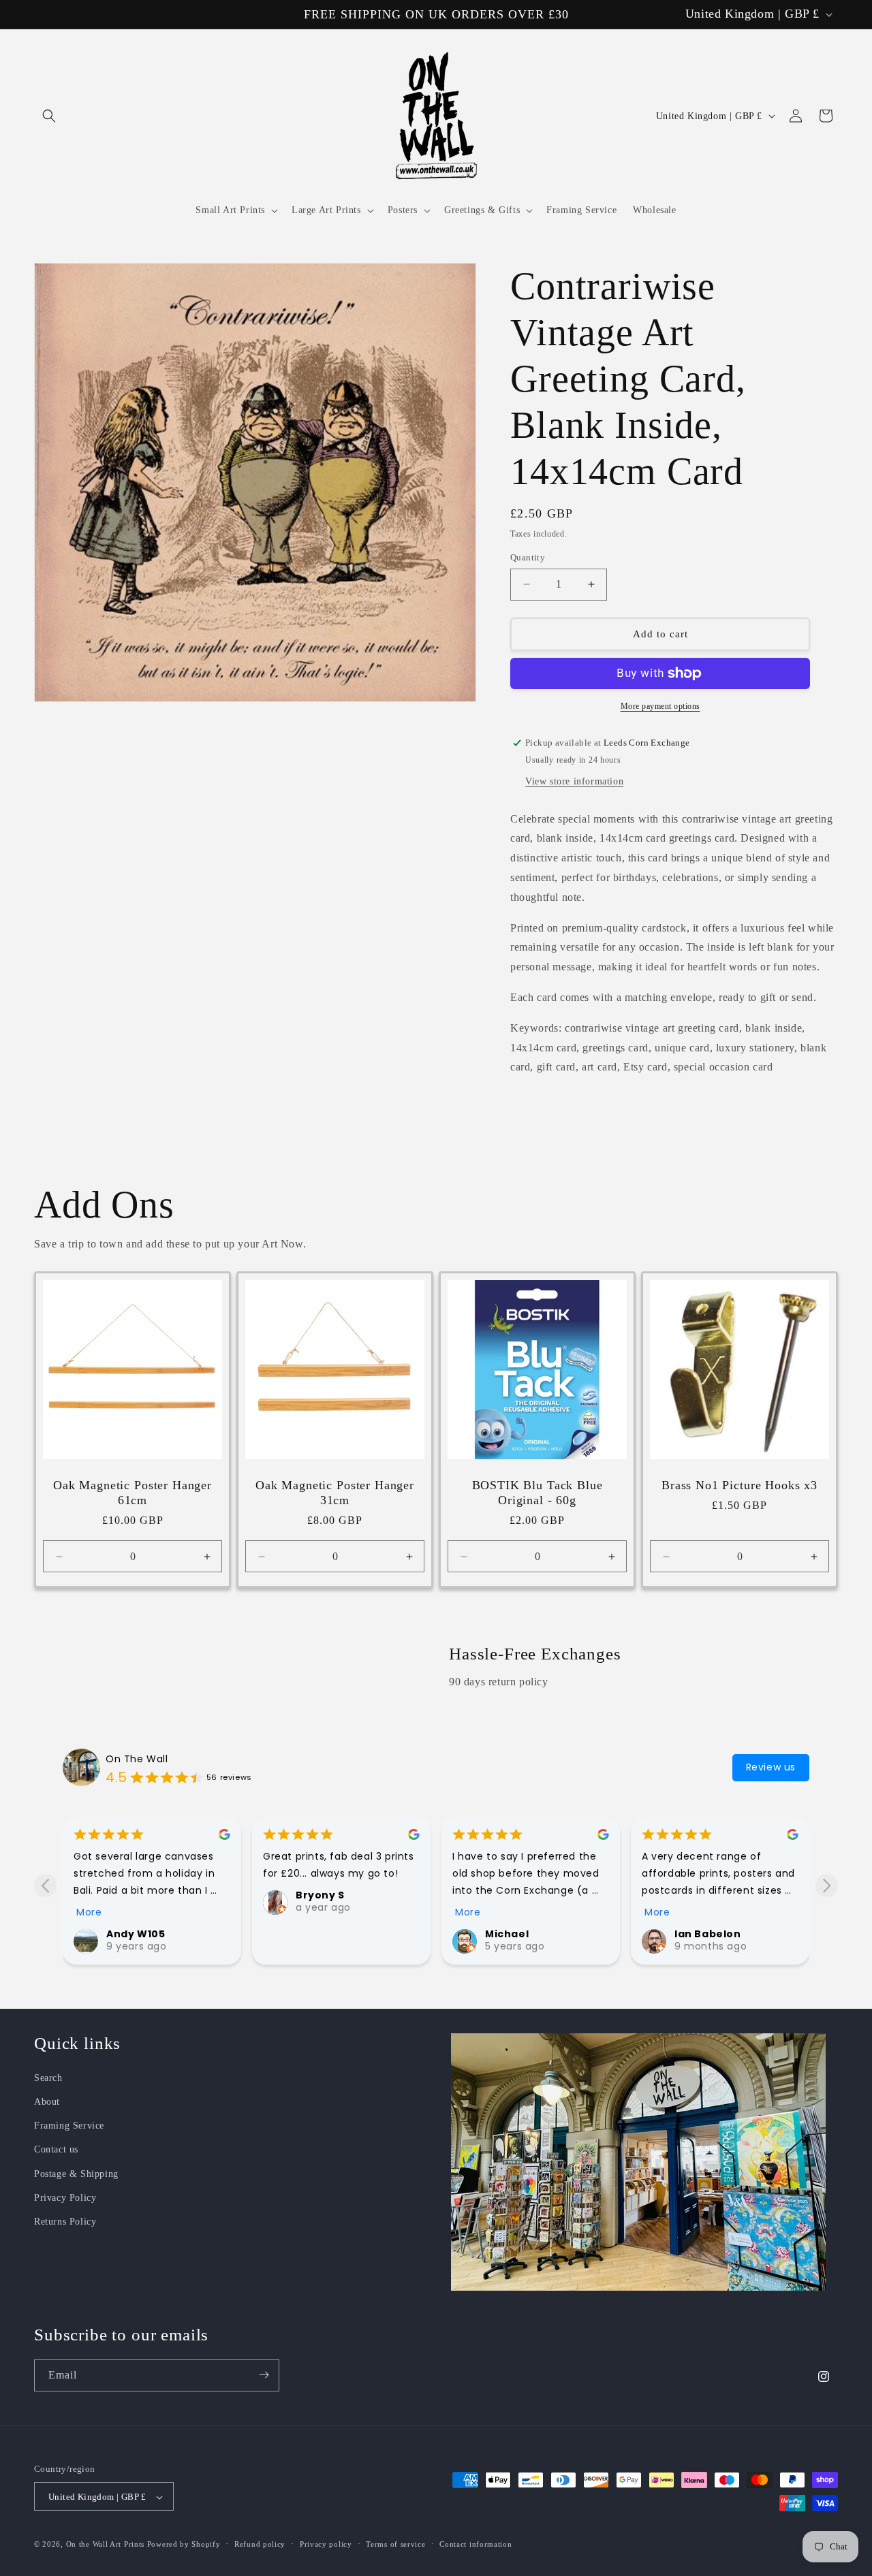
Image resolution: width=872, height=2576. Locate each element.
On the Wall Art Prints (105, 2545)
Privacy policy (326, 2544)
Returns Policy (65, 2221)
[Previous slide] (45, 1886)
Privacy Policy (65, 2197)
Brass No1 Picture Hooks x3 (739, 1485)
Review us (771, 1767)
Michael (507, 1934)
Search (48, 2077)
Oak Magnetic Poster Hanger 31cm (335, 1493)
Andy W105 (136, 1934)
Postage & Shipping (76, 2173)
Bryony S (320, 1895)
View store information (574, 781)
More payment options (660, 706)
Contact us (56, 2149)
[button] (49, 116)
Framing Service (69, 2125)
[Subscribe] (264, 2375)
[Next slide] (827, 1886)
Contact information (476, 2544)
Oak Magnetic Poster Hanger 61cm (133, 1493)
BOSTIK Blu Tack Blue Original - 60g (538, 1493)
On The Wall (137, 1759)
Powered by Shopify (184, 2545)
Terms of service (395, 2544)
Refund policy (260, 2544)
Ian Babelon (708, 1934)
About (47, 2101)
